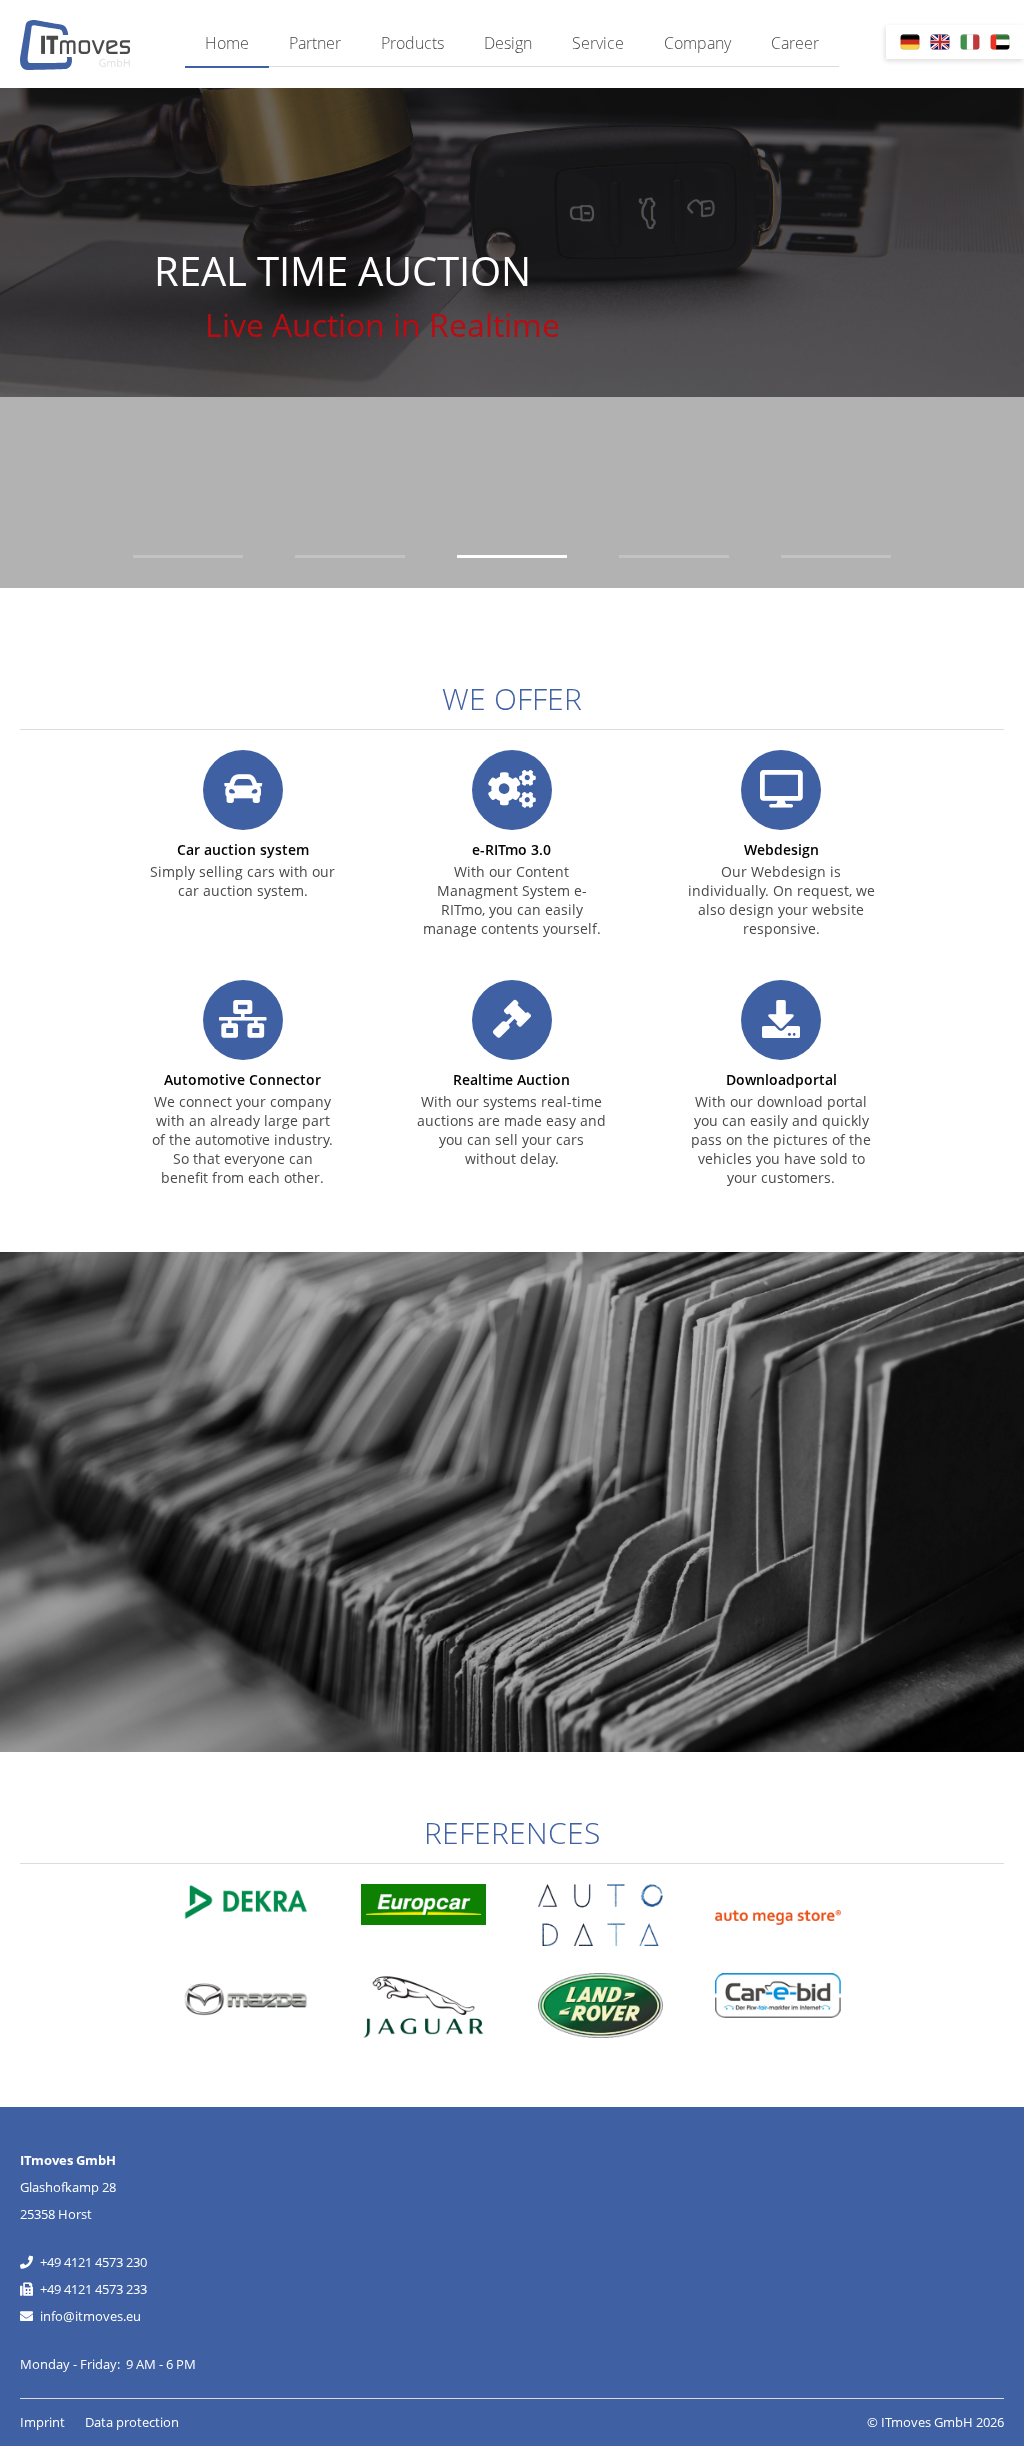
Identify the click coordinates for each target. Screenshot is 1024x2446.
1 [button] (188, 556)
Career (795, 43)
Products (412, 43)
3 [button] (512, 556)
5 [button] (836, 556)
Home (227, 43)
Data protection (132, 2422)
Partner (315, 43)
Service (598, 43)
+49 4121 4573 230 (93, 2262)
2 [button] (350, 556)
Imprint (42, 2422)
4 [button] (674, 556)
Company (697, 43)
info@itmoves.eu (90, 2316)
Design (508, 43)
